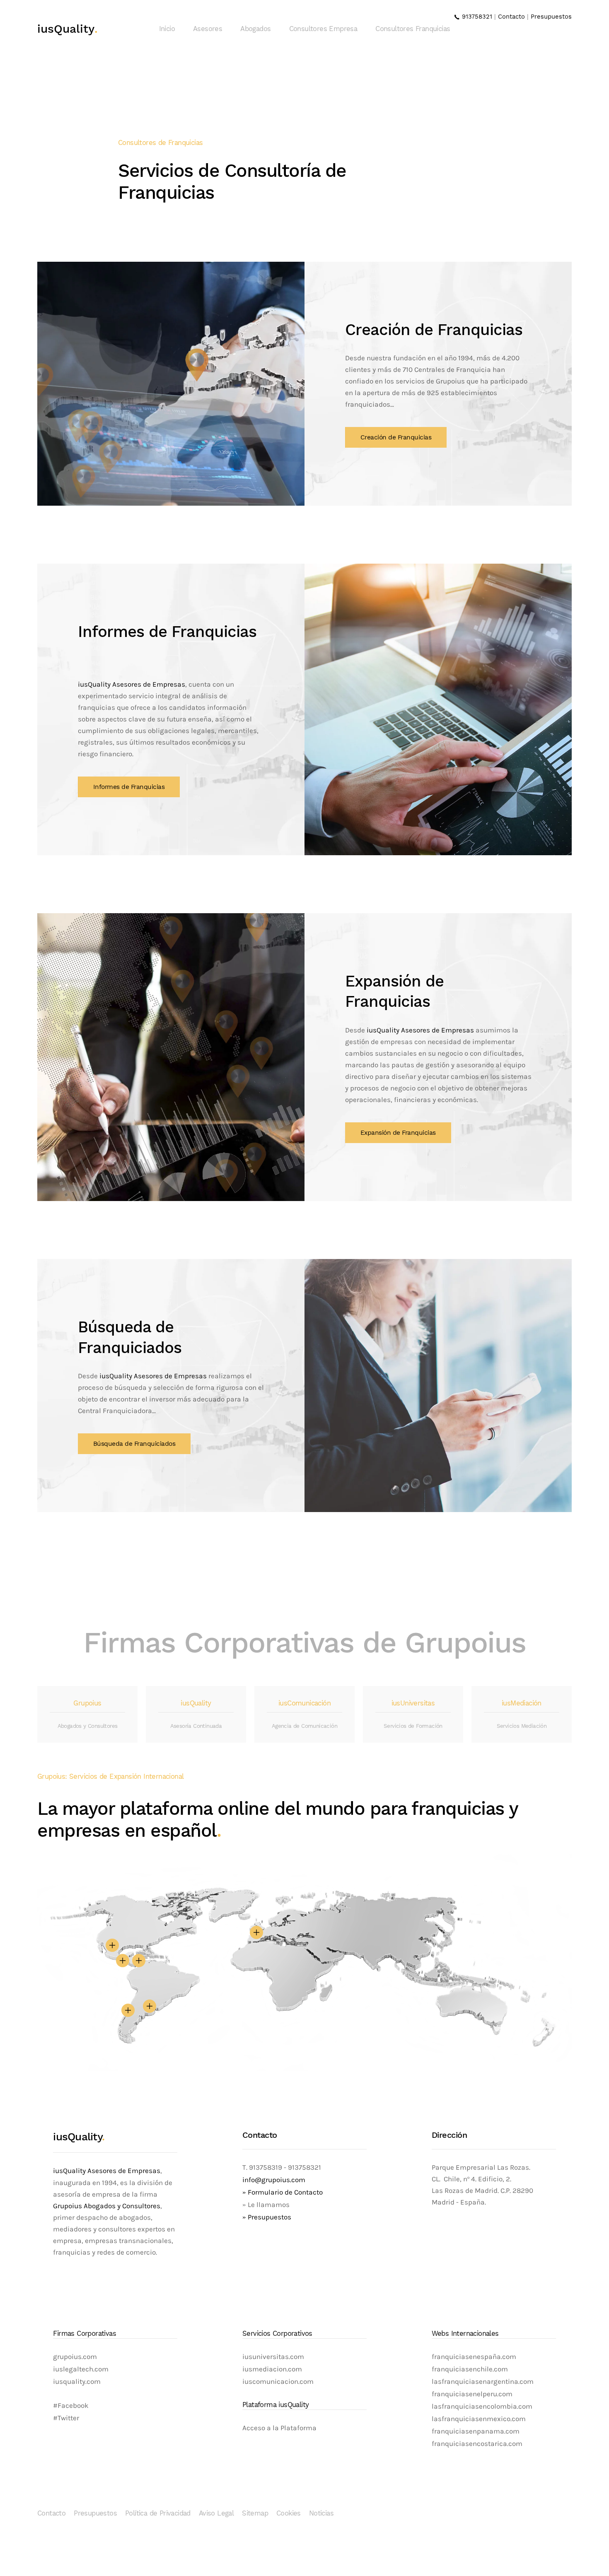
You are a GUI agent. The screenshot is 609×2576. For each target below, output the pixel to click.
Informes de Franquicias (129, 787)
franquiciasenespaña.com (474, 2357)
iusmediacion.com (272, 2369)
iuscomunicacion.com (278, 2382)
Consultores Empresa (323, 29)
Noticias (321, 2513)
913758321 (476, 17)
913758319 (265, 2167)
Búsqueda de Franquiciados (134, 1444)
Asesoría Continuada (196, 1726)
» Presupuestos (267, 2217)
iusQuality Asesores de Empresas (132, 684)
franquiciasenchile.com (470, 2369)
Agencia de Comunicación (304, 1726)
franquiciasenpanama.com (476, 2431)
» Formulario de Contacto (283, 2192)
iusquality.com (77, 2382)
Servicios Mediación (522, 1726)
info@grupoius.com (274, 2180)
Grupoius (87, 1703)
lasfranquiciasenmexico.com (479, 2419)
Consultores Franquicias (413, 29)
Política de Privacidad (158, 2513)
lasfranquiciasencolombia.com (482, 2406)
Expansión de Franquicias (398, 1133)
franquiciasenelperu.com (472, 2394)
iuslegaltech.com (81, 2369)
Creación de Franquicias (396, 437)
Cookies (289, 2513)
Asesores (208, 29)
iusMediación (522, 1703)
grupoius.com (75, 2357)
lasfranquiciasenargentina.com (483, 2382)
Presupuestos (551, 17)
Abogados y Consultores (88, 1726)
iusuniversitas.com (273, 2357)
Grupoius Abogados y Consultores (107, 2206)
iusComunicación (304, 1703)
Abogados (255, 29)
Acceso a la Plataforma (279, 2428)
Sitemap (255, 2513)
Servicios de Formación (413, 1726)
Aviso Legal (216, 2513)
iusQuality (68, 29)
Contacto (511, 17)
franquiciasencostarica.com (477, 2444)
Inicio (167, 29)
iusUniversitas (413, 1703)
